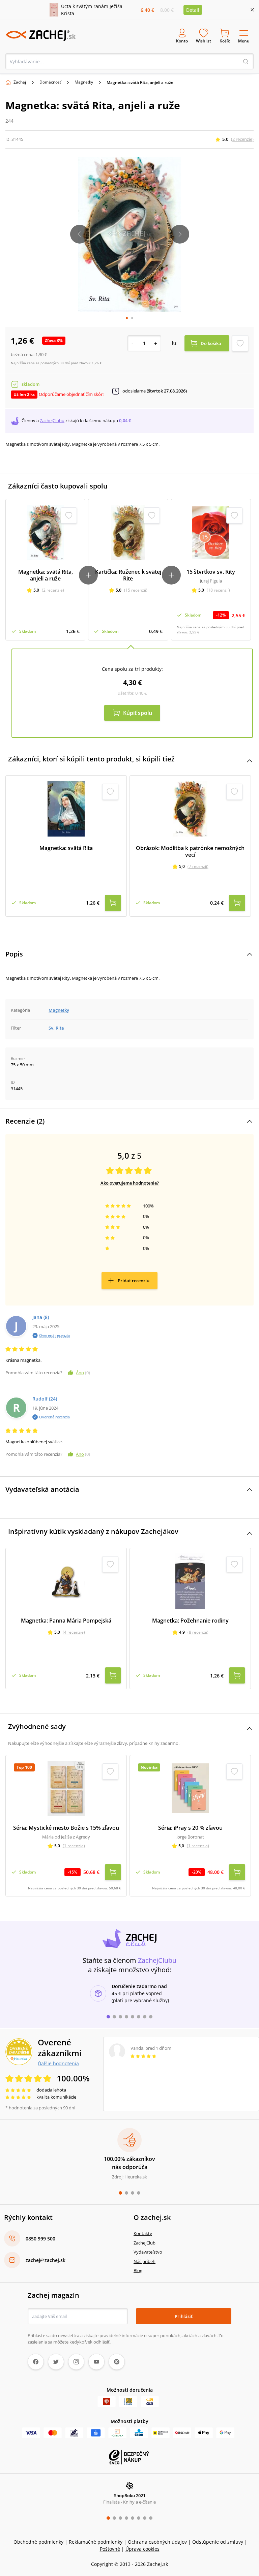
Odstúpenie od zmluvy (218, 2542)
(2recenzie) (242, 139)
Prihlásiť (184, 2316)
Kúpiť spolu (138, 713)
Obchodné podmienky (38, 2542)
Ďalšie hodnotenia (58, 2063)
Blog (138, 2270)
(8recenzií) (198, 1632)
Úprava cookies (142, 2549)
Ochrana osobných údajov (157, 2542)
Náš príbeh (145, 2261)
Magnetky (84, 82)
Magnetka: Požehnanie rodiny (190, 1621)
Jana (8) (41, 1317)
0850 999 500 (40, 2239)
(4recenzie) (74, 1632)
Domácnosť (50, 82)
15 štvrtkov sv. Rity (211, 572)
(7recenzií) (198, 866)
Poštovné (110, 2549)
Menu (244, 41)
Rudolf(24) (45, 1399)
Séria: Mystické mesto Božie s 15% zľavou (66, 1828)
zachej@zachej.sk (46, 2260)
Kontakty (143, 2233)
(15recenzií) (136, 590)
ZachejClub (145, 2243)
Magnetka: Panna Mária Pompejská (66, 1621)
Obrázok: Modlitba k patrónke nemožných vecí (190, 851)
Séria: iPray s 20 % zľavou (190, 1828)
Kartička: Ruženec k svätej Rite (128, 575)
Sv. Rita (56, 1028)
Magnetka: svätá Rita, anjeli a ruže (46, 575)
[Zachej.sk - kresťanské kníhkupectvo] (40, 36)
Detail (193, 10)
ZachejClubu (52, 420)
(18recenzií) (218, 590)
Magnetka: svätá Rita (66, 848)
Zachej (20, 82)
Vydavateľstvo (148, 2252)
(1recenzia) (74, 1846)
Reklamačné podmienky (96, 2542)
